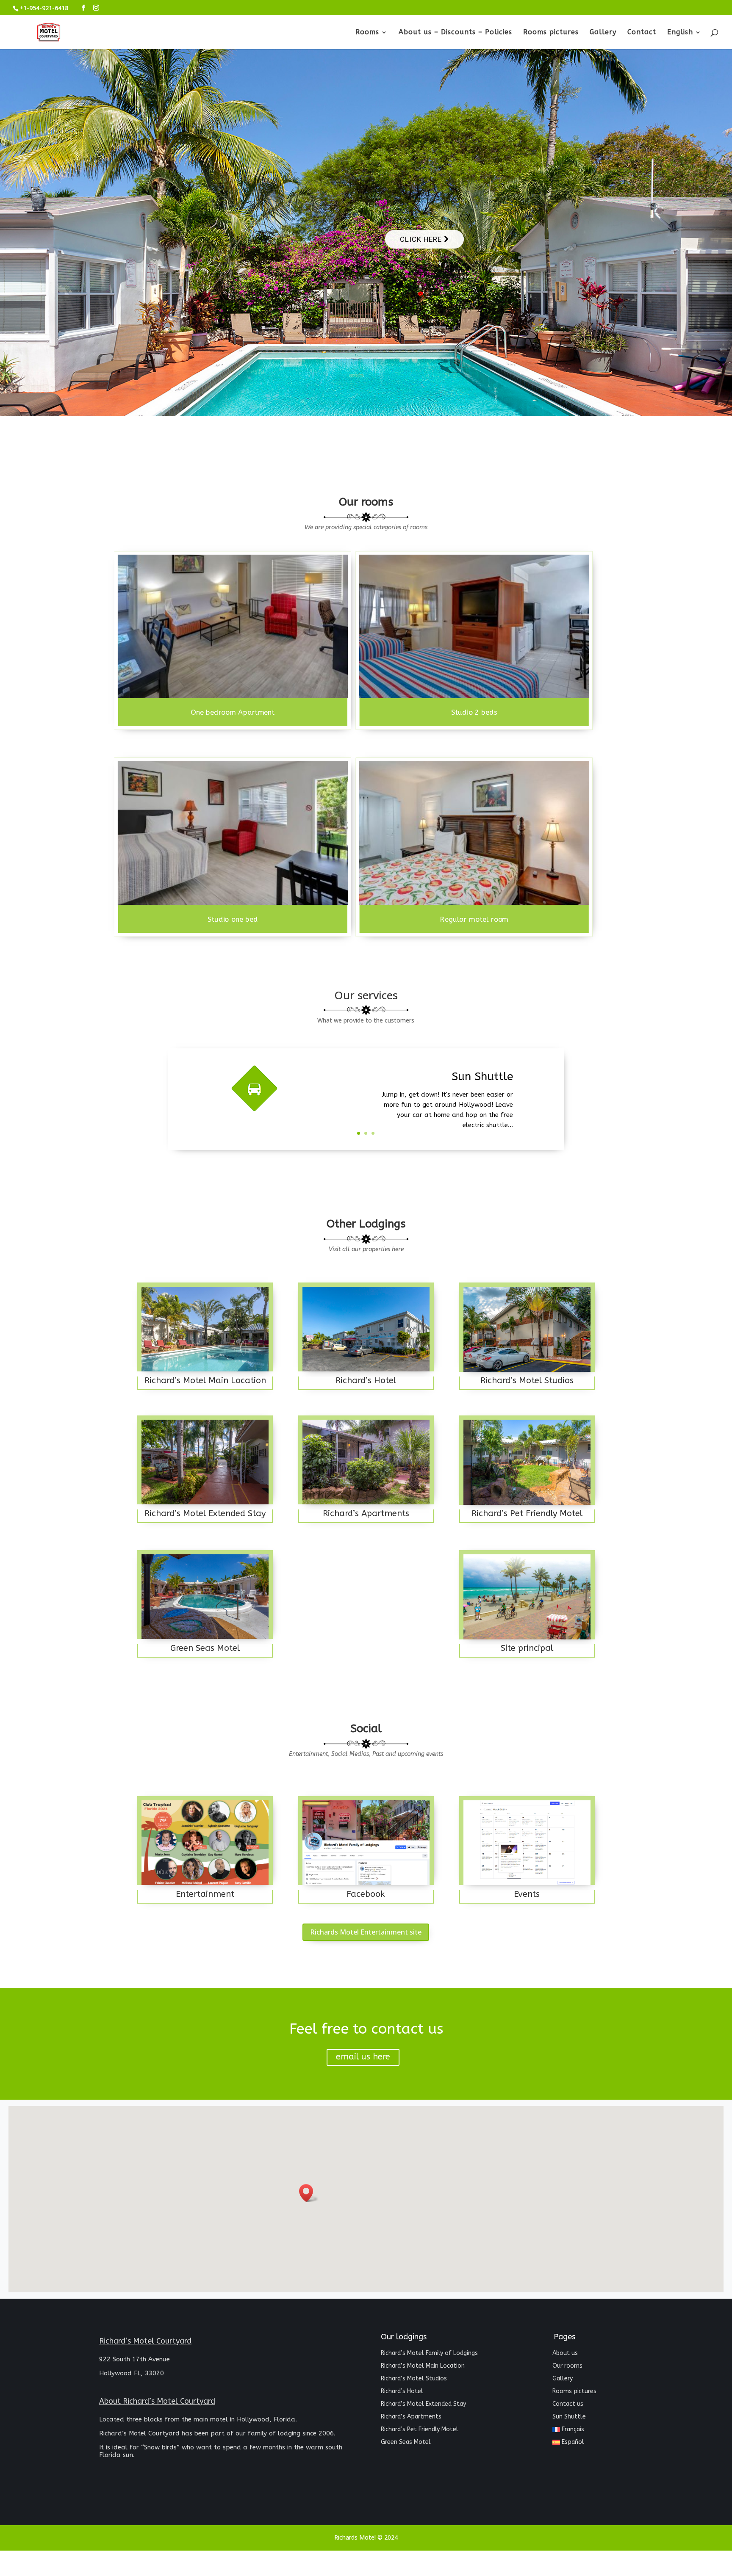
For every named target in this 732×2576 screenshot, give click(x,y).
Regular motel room (474, 919)
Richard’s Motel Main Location (423, 2366)
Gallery (603, 33)
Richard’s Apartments (411, 2417)
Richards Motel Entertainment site (366, 1932)
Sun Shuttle (569, 2417)
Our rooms (567, 2366)
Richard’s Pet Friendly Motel (420, 2430)
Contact (642, 33)
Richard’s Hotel (402, 2392)
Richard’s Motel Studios (414, 2379)
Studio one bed (233, 919)
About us (565, 2354)
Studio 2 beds (474, 713)
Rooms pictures (551, 33)
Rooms (367, 33)
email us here (363, 2057)
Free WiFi (489, 1087)
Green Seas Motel (406, 2442)
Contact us (568, 2404)
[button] (309, 2193)
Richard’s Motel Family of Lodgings (429, 2354)
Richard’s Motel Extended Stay (423, 2404)
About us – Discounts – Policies (455, 33)
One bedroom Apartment (233, 713)
